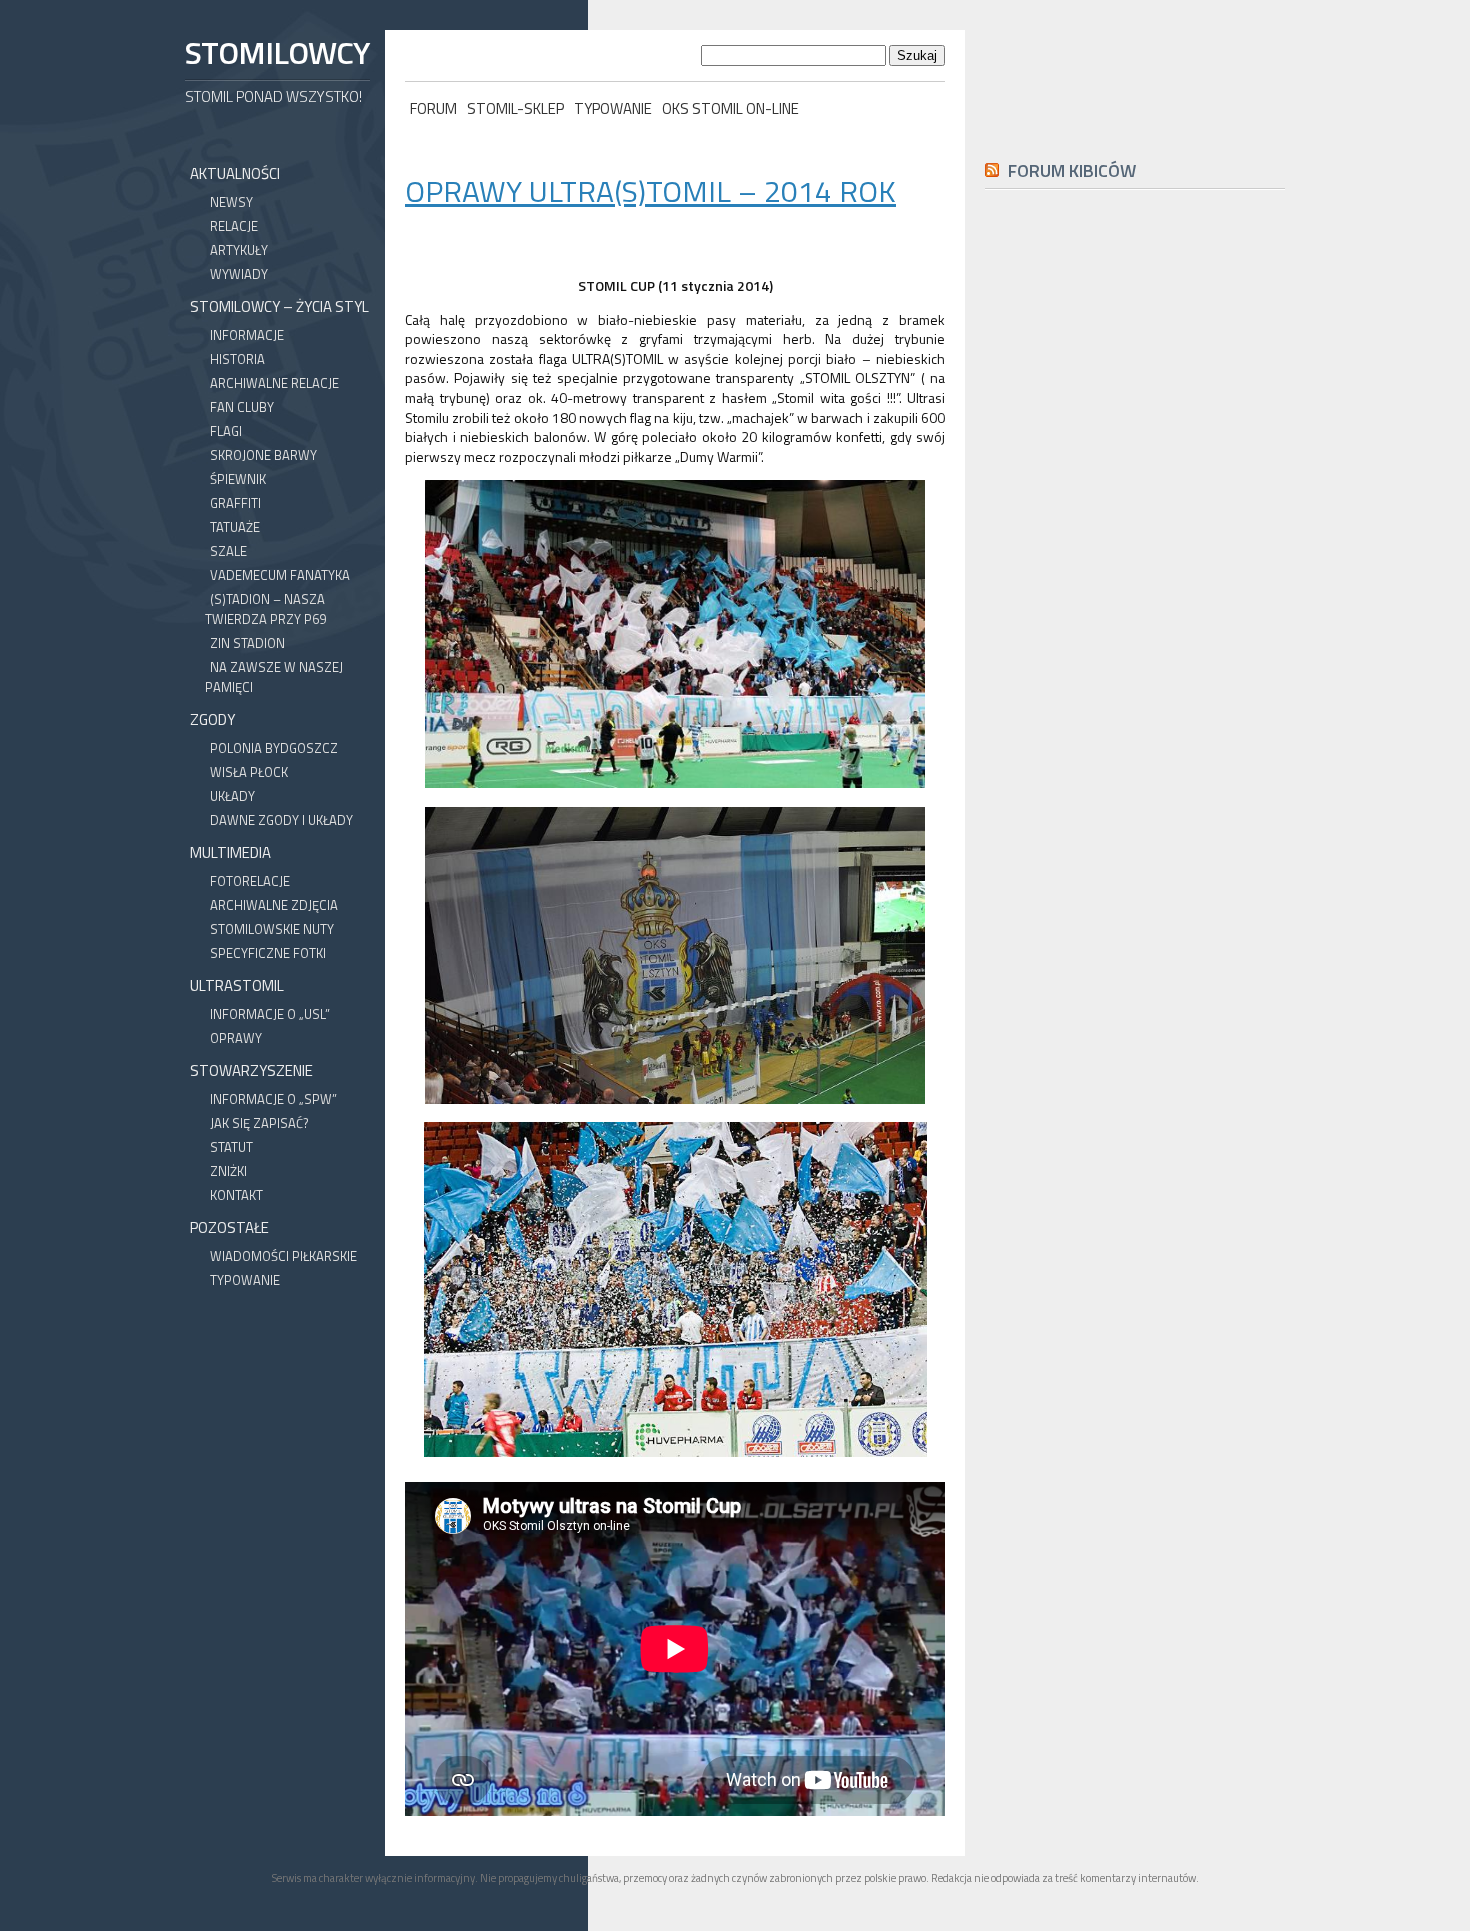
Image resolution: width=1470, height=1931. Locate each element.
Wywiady (239, 274)
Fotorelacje (250, 881)
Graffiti (235, 503)
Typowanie (613, 108)
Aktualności (235, 173)
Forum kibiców (1072, 170)
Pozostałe (229, 1227)
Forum (433, 108)
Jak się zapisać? (259, 1123)
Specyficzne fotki (268, 953)
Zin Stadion (247, 643)
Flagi (226, 431)
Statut (231, 1147)
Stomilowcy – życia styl (279, 306)
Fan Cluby (242, 407)
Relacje (234, 226)
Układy (232, 796)
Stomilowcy (277, 52)
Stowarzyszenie (251, 1070)
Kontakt (236, 1195)
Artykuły (239, 250)
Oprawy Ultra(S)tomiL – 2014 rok (650, 191)
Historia (237, 359)
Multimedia (230, 852)
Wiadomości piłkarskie (283, 1256)
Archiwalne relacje (274, 383)
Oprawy (236, 1038)
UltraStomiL (237, 985)
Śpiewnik (238, 479)
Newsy (231, 202)
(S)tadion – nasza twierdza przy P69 (265, 609)
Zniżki (228, 1171)
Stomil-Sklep (515, 108)
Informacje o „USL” (270, 1014)
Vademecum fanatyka (280, 575)
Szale (228, 551)
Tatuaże (235, 527)
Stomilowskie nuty (272, 929)
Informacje (247, 335)
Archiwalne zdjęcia (274, 905)
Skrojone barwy (263, 455)
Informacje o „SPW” (273, 1099)
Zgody (212, 719)
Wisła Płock (249, 772)
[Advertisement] (1135, 655)
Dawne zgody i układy (281, 820)
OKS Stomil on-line (730, 108)
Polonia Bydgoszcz (274, 748)
